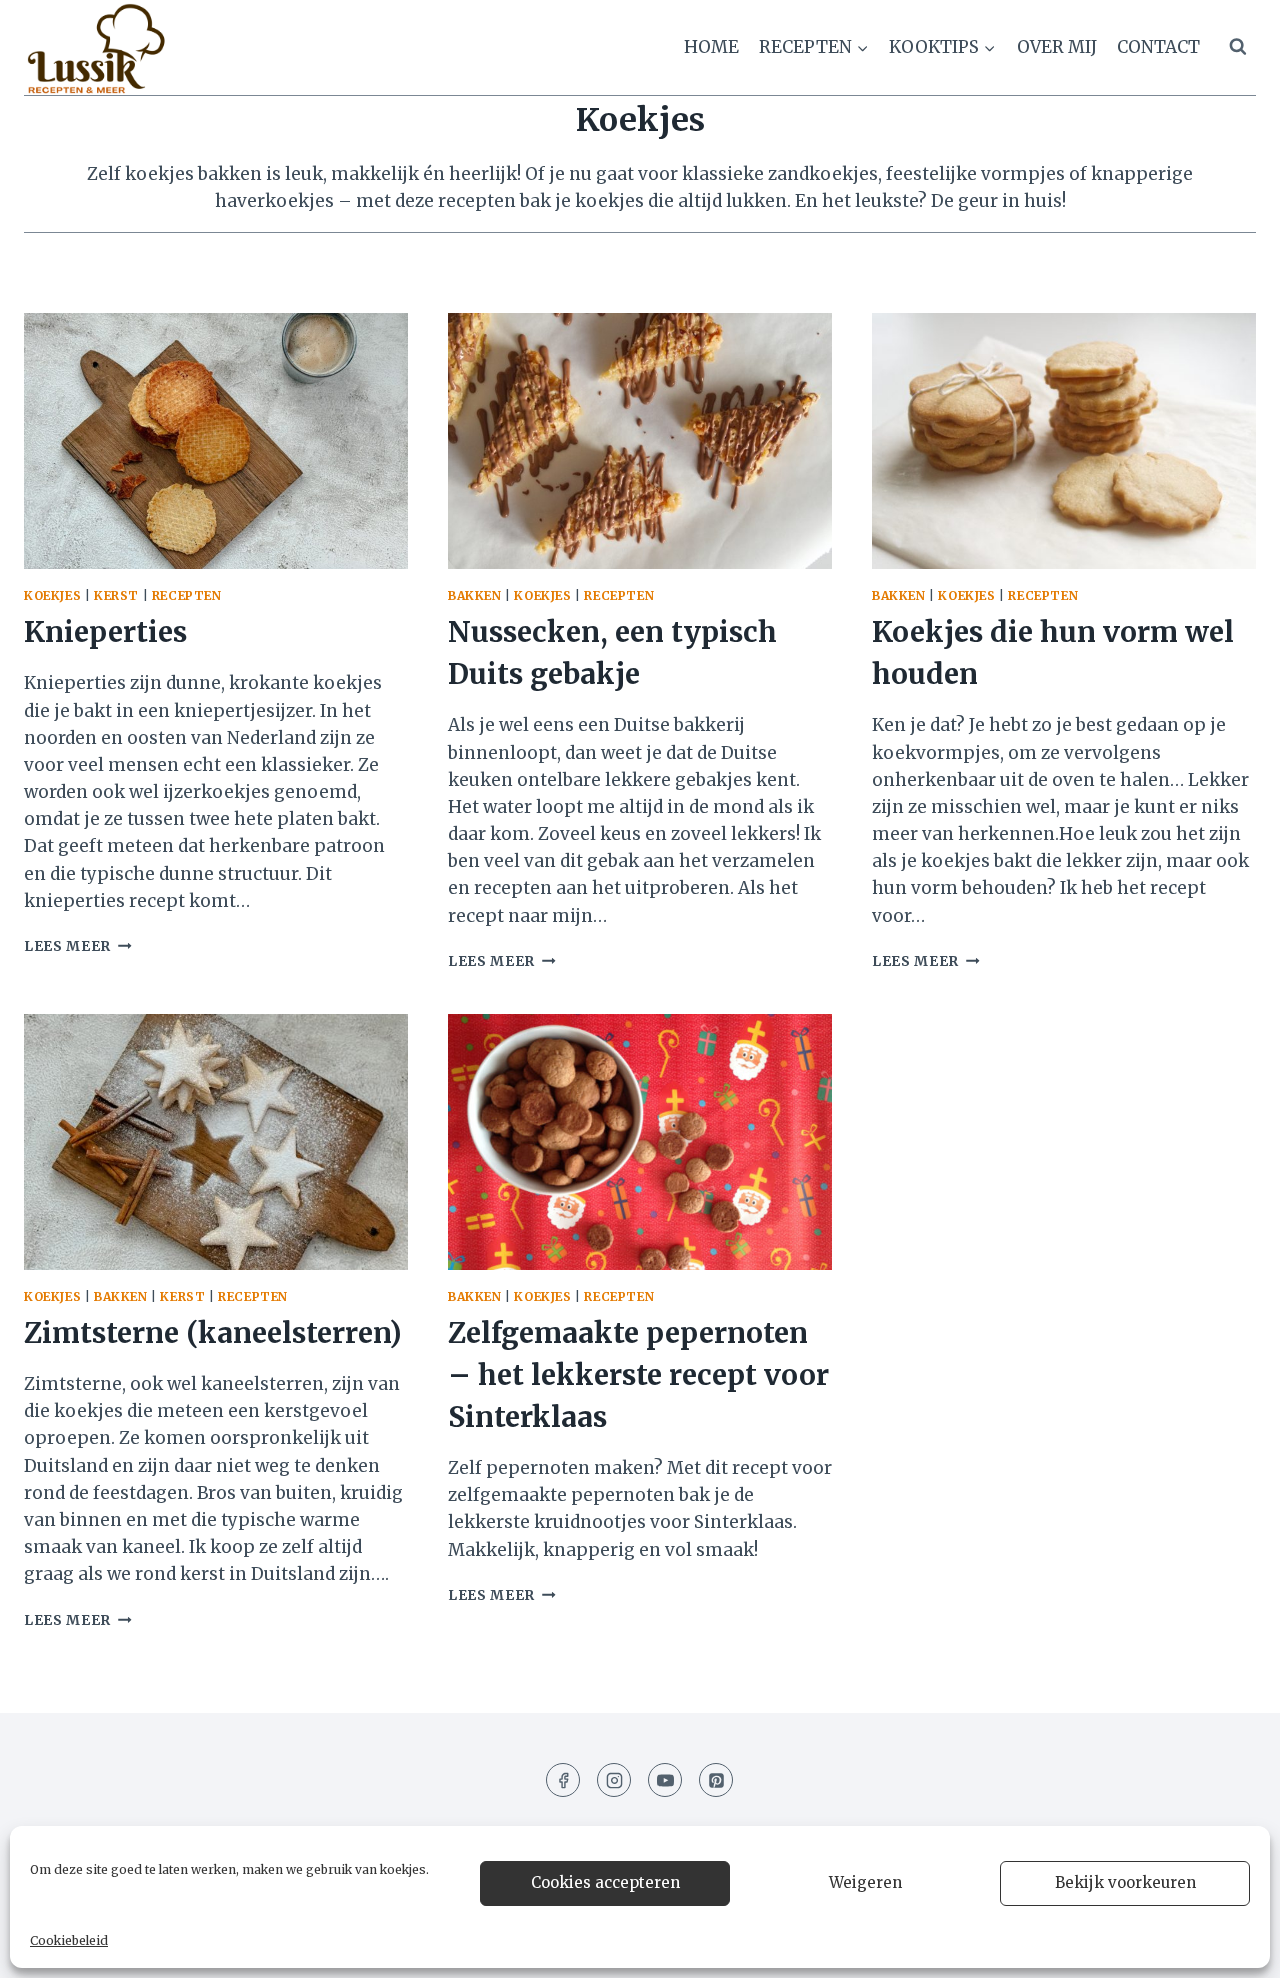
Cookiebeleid (69, 1940)
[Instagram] (614, 1780)
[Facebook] (563, 1780)
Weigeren (865, 1882)
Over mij (1057, 47)
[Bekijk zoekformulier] (1238, 47)
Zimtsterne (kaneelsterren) (213, 1333)
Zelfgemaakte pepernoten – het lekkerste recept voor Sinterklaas (638, 1375)
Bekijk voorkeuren (1125, 1882)
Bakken (475, 595)
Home (711, 47)
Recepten (187, 595)
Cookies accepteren (605, 1882)
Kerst (116, 595)
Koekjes (52, 595)
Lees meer (78, 946)
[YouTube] (665, 1780)
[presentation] (216, 441)
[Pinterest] (716, 1780)
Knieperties (105, 632)
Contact (1158, 47)
